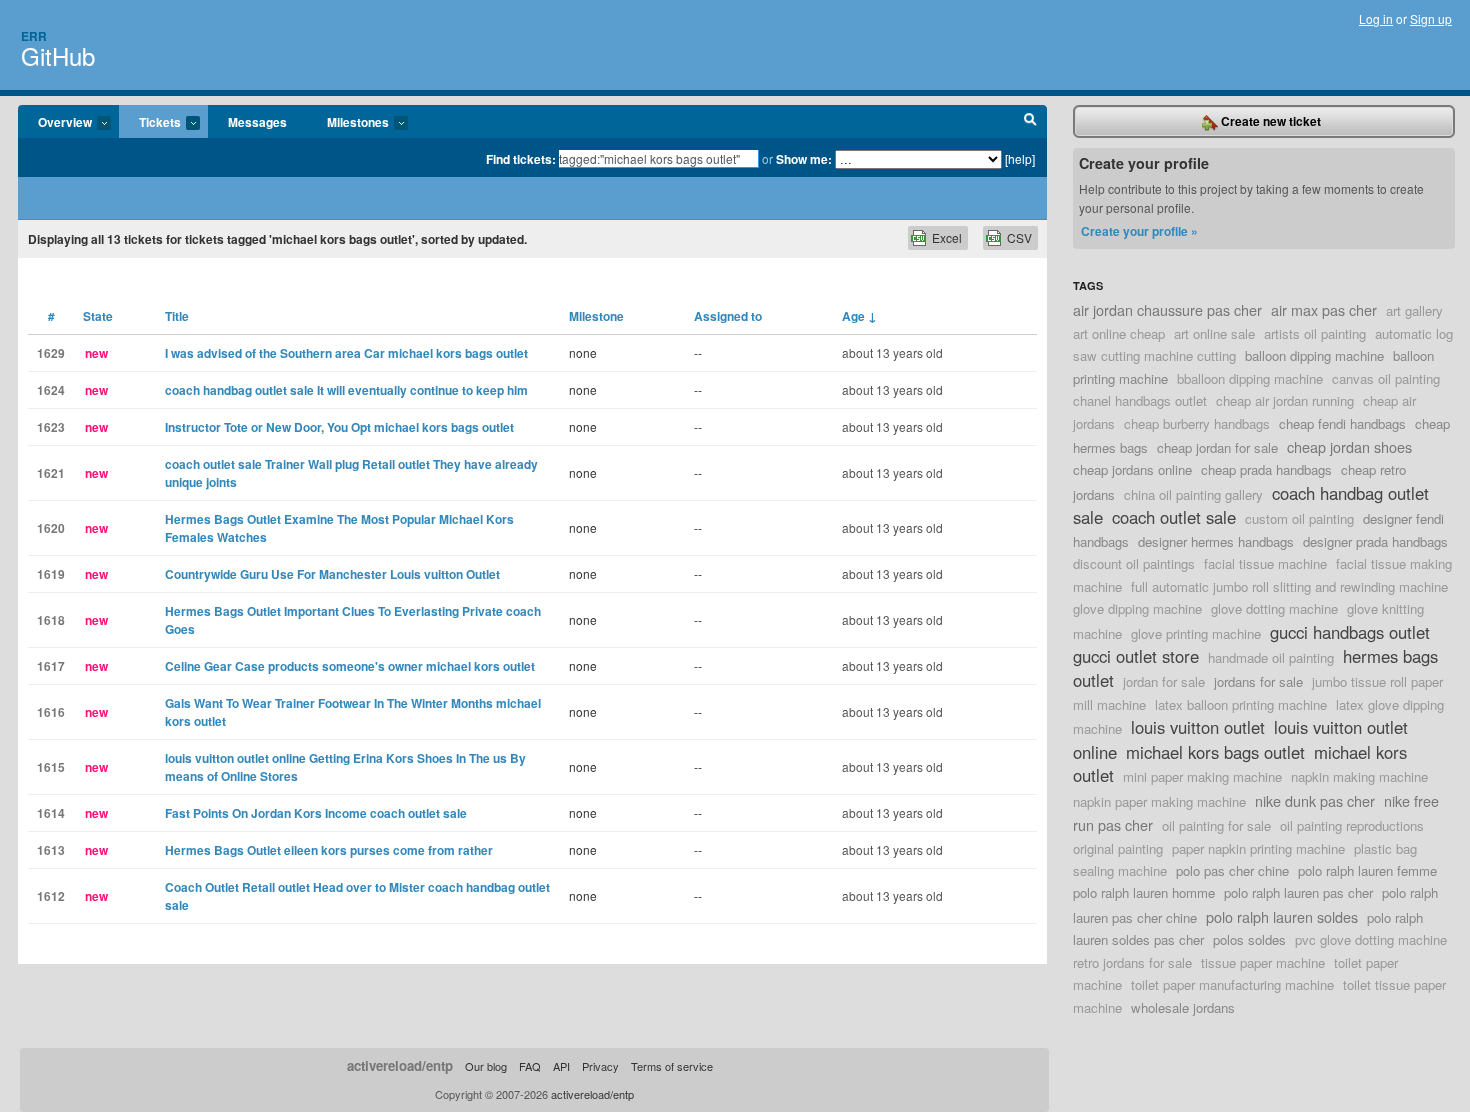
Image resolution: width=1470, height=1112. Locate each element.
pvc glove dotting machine (1371, 939)
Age (859, 316)
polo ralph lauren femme (1367, 870)
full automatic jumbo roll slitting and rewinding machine (1289, 586)
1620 (51, 528)
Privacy (600, 1066)
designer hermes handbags (1216, 541)
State (98, 316)
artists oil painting (1315, 333)
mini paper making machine (1202, 776)
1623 (51, 427)
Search (1030, 122)
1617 (51, 666)
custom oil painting (1299, 518)
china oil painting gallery (1193, 494)
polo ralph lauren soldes (1282, 916)
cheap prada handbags (1266, 469)
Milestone (596, 316)
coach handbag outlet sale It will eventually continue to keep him (346, 390)
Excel (947, 237)
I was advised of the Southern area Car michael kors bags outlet (346, 353)
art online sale (1214, 333)
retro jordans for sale (1132, 962)
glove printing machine (1196, 633)
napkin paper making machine (1159, 801)
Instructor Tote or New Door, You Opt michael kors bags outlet (339, 427)
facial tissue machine (1265, 563)
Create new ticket (1269, 121)
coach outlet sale (1174, 517)
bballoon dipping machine (1250, 378)
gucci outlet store (1136, 656)
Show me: (804, 159)
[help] (1020, 158)
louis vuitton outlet (1198, 727)
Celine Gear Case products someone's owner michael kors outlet (350, 666)
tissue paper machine (1263, 962)
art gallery (1414, 310)
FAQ (530, 1066)
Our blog (486, 1066)
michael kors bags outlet (1215, 752)
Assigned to (728, 316)
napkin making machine (1359, 776)
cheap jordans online (1132, 469)
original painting (1118, 848)
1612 (51, 896)
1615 (51, 767)
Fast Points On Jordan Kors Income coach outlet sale (316, 813)
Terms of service (672, 1066)
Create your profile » (1139, 231)
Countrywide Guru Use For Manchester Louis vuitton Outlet (332, 574)
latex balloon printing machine (1241, 704)
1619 (51, 574)
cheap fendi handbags (1342, 423)
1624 (51, 390)
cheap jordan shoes (1349, 446)
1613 (51, 850)
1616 (51, 712)
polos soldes (1249, 939)
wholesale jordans (1183, 1007)
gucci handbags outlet (1350, 632)
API (561, 1066)
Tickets (150, 123)
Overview (55, 123)
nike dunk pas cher (1315, 800)
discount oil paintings (1134, 563)
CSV (1019, 237)
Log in (1376, 18)
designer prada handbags (1375, 541)
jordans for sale (1258, 681)
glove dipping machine (1137, 608)
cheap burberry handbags (1197, 423)
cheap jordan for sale (1217, 447)
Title (177, 316)
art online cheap (1119, 333)
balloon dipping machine (1314, 355)
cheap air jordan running (1285, 400)
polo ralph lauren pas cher (1298, 892)
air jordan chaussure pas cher (1167, 309)
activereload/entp (400, 1065)
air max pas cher (1324, 309)
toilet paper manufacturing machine (1232, 984)
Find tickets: (521, 159)
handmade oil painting (1271, 657)
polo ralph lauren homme (1144, 892)
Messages (257, 122)
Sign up (1431, 18)
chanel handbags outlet (1140, 400)
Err (34, 36)
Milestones (348, 123)
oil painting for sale (1216, 825)
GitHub (58, 55)
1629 (51, 353)
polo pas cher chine (1232, 870)
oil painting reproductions (1352, 825)
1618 (51, 620)
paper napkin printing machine (1258, 848)
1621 (51, 473)
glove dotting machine (1274, 608)
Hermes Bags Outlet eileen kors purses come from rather (329, 850)
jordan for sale (1164, 681)
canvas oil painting (1386, 378)
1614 (51, 813)
